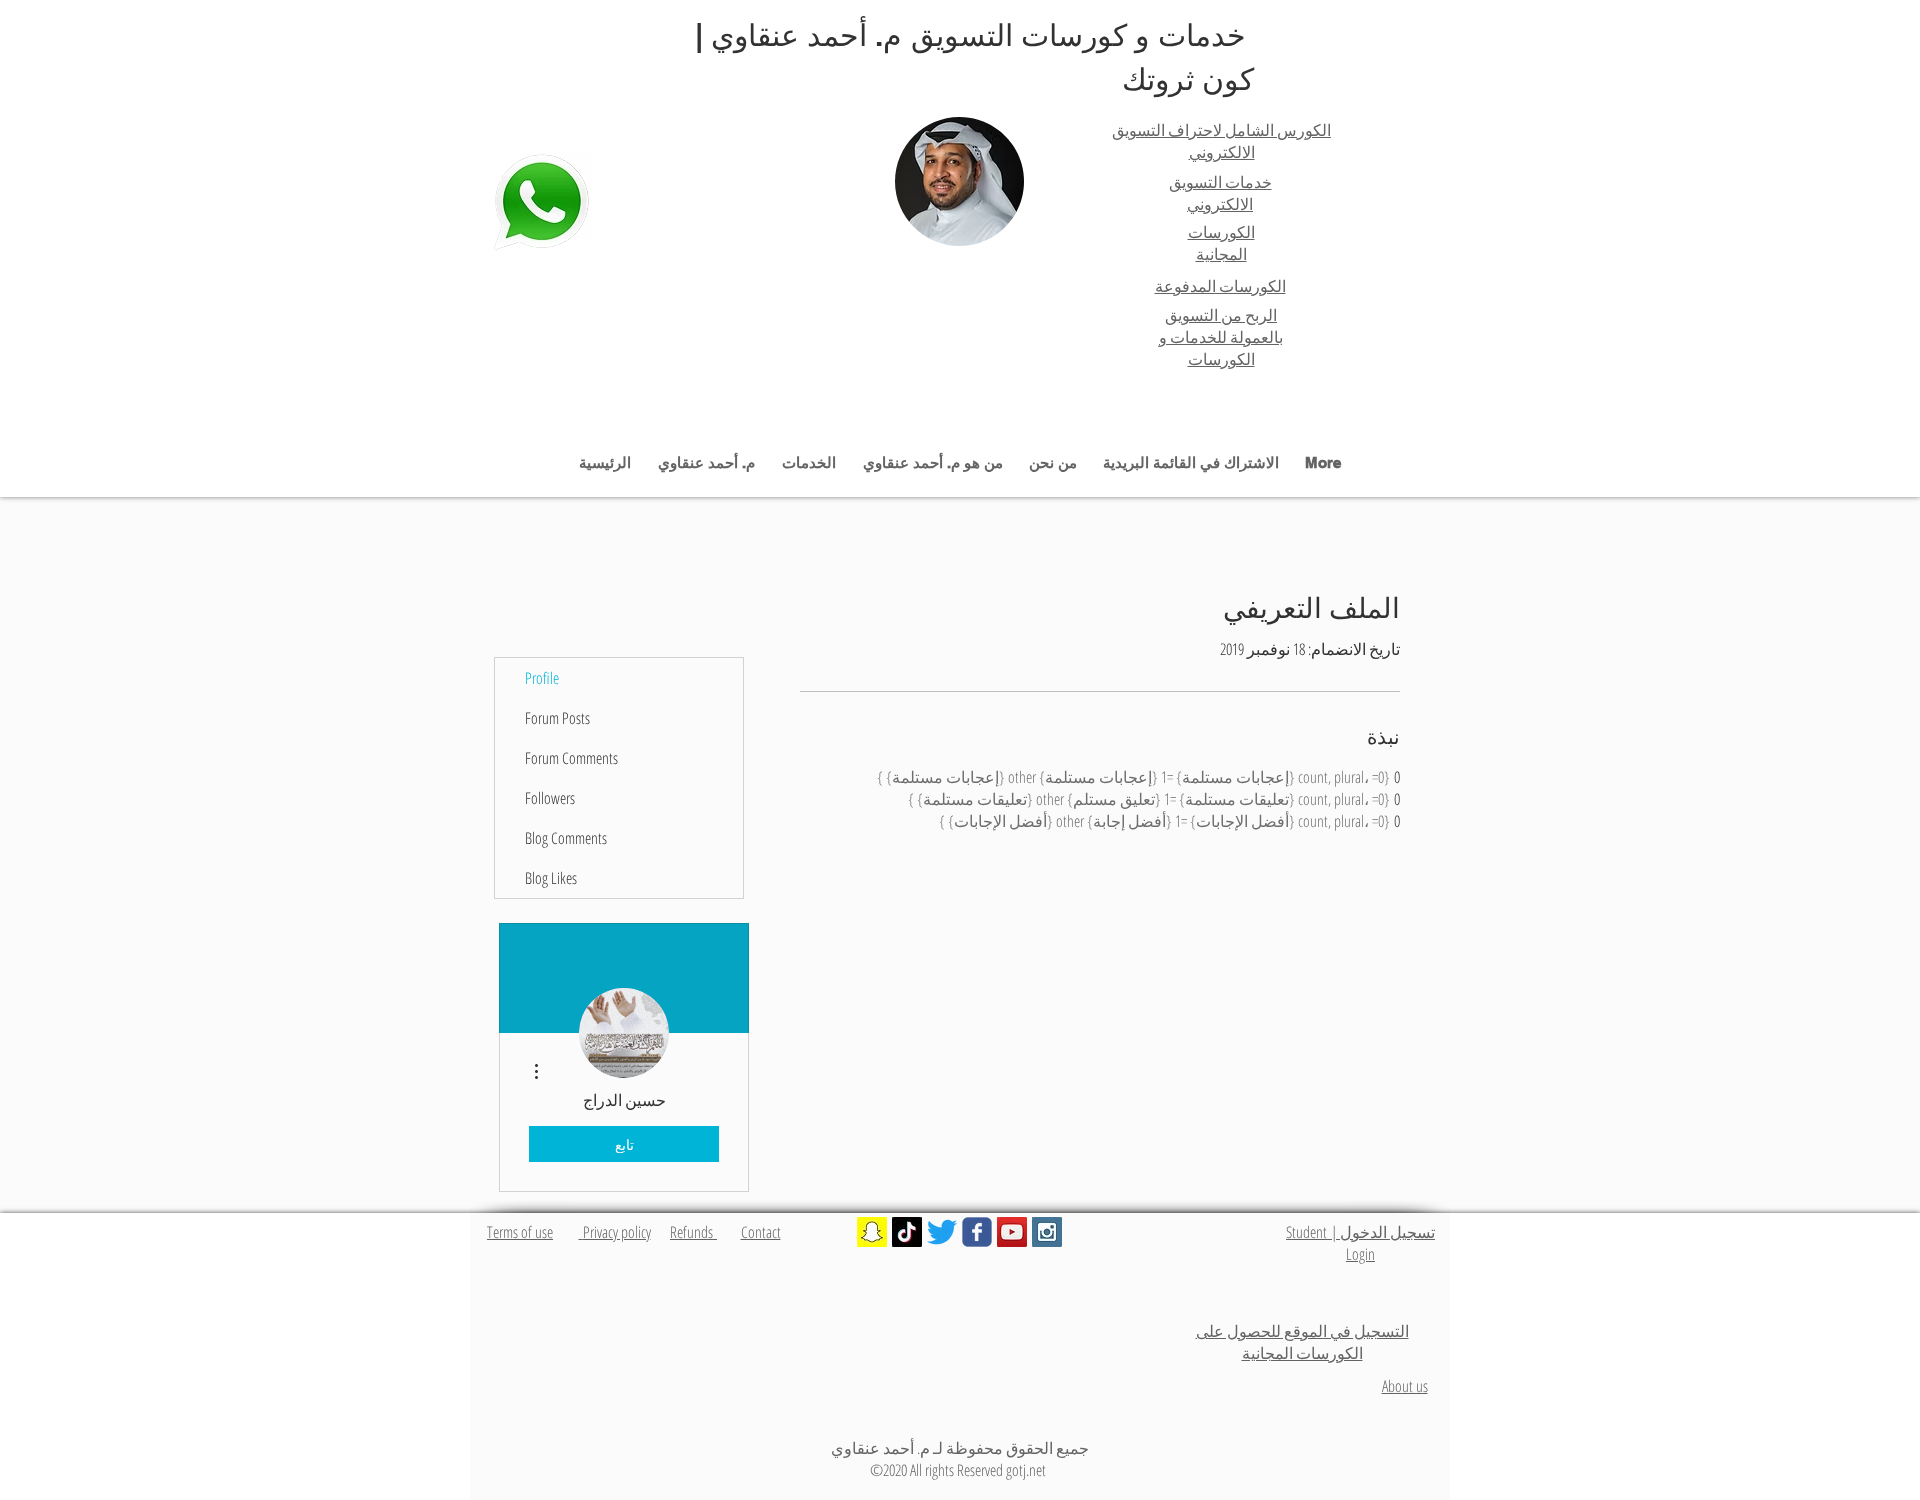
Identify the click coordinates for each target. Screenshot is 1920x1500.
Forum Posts (557, 718)
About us (1405, 1386)
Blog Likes (551, 878)
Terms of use (520, 1232)
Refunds (693, 1232)
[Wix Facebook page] (977, 1232)
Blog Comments (566, 838)
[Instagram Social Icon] (1047, 1232)
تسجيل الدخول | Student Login (1360, 1243)
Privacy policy (615, 1232)
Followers (550, 798)
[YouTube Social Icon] (1012, 1232)
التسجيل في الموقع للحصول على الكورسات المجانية (1302, 1342)
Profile (542, 678)
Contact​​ (761, 1232)
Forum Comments (571, 758)
